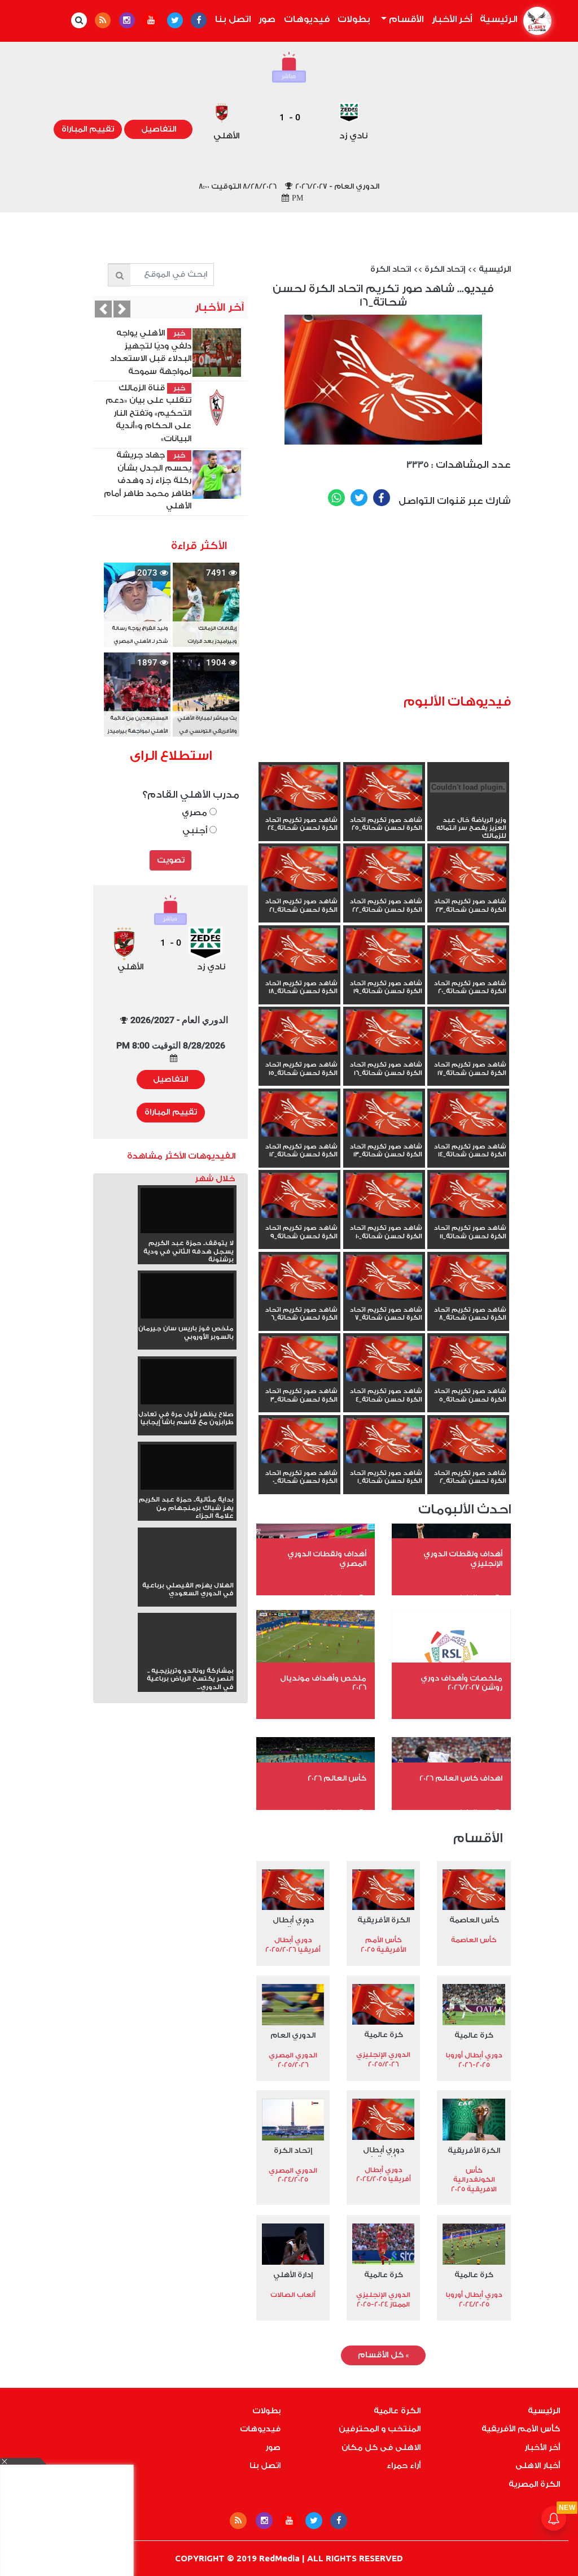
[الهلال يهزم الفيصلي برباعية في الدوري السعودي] (187, 1573)
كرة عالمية (474, 2035)
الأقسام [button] (405, 19)
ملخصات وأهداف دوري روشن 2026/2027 (461, 1683)
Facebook (382, 498)
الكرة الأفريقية (384, 1920)
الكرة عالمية (397, 2411)
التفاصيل (159, 129)
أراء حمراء (404, 2466)
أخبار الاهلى (538, 2466)
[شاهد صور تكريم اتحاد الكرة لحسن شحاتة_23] (468, 870)
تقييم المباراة (88, 129)
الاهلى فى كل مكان (381, 2448)
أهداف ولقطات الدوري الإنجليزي (463, 1559)
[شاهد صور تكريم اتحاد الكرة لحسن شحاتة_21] (299, 870)
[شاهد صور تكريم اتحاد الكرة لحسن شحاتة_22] (384, 870)
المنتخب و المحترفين (380, 2429)
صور (267, 19)
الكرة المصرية (534, 2484)
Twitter (359, 498)
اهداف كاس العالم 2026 (461, 1778)
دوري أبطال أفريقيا (293, 1921)
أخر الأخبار (452, 19)
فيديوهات (307, 19)
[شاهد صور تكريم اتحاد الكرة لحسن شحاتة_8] (468, 1278)
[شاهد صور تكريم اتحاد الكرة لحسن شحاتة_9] (299, 1196)
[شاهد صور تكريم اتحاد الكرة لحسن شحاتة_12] (299, 1115)
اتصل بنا (233, 19)
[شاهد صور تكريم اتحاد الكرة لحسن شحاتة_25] (384, 789)
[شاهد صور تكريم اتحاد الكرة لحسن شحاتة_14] (468, 1115)
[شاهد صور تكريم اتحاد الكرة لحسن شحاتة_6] (299, 1278)
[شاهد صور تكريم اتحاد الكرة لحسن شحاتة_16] (384, 1033)
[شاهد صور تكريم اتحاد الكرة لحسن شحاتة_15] (299, 1033)
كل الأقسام (383, 2355)
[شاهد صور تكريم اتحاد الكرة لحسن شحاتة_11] (468, 1196)
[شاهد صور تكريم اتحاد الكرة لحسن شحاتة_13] (384, 1115)
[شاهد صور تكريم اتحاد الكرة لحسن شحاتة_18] (299, 952)
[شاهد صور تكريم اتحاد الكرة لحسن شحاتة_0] (299, 1442)
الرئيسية (497, 19)
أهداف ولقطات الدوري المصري (327, 1559)
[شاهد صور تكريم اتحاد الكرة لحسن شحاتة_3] (299, 1360)
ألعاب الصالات (293, 2295)
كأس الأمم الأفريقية (521, 2429)
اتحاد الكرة (391, 269)
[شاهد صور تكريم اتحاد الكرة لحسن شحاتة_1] (384, 1442)
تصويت (171, 860)
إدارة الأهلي (293, 2275)
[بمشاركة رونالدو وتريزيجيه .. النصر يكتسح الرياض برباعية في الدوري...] (187, 1659)
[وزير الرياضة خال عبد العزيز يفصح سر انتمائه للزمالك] (468, 808)
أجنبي (196, 831)
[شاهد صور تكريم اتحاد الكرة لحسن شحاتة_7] (384, 1278)
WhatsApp (336, 498)
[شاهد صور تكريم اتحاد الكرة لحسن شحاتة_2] (468, 1442)
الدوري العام (293, 2035)
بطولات (354, 19)
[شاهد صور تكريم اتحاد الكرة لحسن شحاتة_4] (384, 1360)
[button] (103, 309)
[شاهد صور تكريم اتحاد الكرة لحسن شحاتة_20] (468, 952)
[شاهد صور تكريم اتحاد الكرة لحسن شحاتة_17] (468, 1033)
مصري (196, 813)
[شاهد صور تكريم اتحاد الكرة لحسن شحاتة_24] (299, 789)
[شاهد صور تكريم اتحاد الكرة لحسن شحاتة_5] (468, 1360)
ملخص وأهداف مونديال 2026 (323, 1683)
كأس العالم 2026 (337, 1778)
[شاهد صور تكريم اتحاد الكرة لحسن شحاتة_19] (384, 952)
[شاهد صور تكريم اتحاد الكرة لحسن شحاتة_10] (384, 1196)
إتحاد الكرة (445, 269)
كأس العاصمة (474, 1920)
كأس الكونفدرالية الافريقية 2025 (474, 2180)
